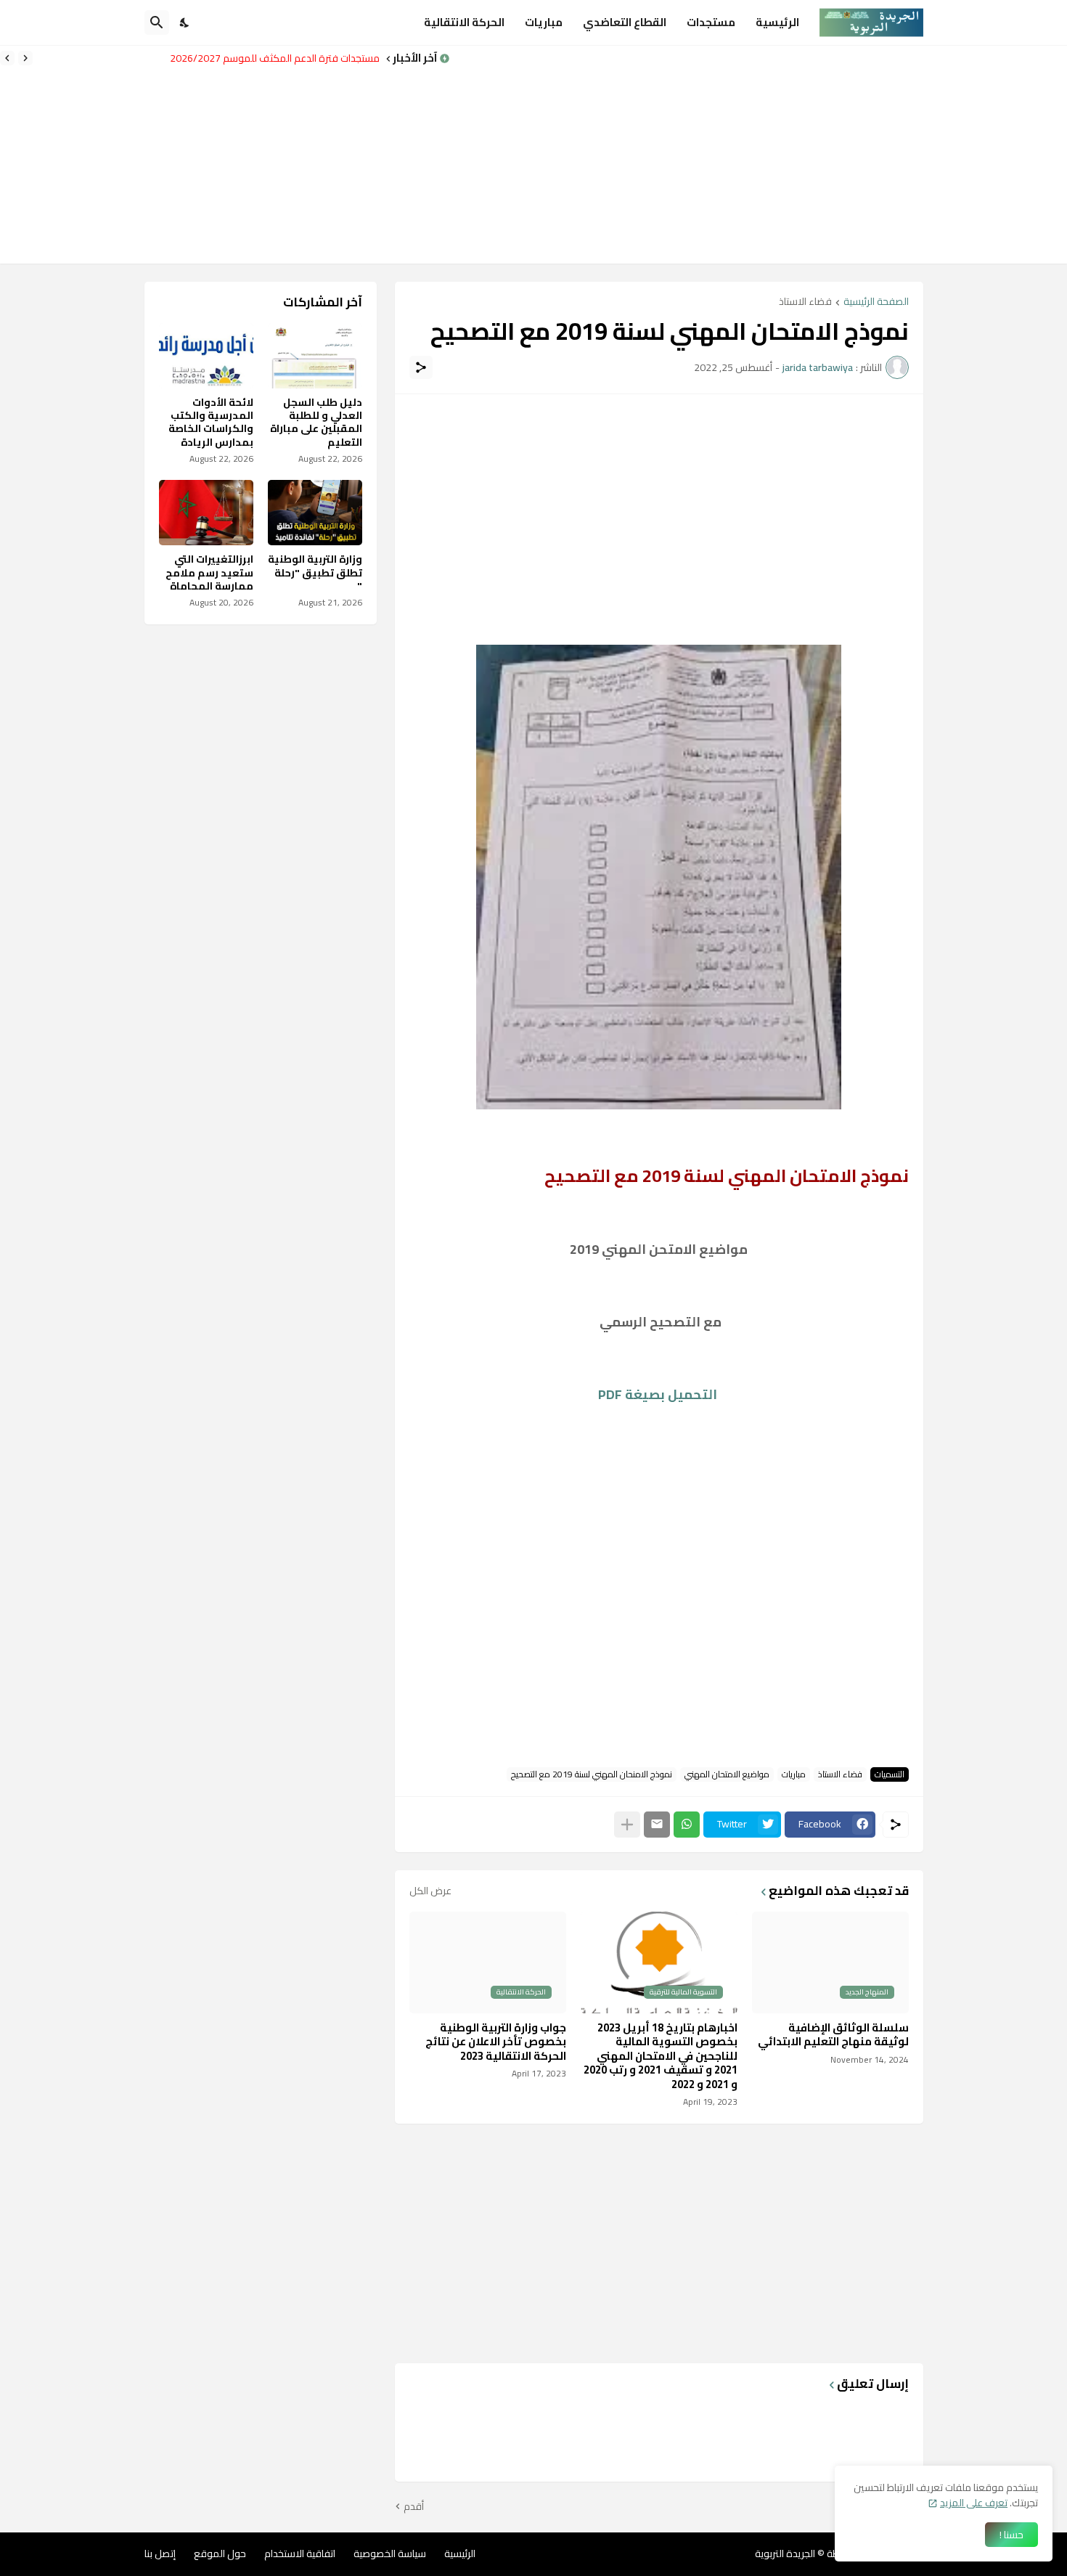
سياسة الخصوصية (390, 2553)
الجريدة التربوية (785, 2553)
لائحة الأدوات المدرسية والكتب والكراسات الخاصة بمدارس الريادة (211, 422)
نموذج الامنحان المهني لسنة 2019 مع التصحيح (592, 1774)
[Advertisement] (759, 155)
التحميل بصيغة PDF (659, 1394)
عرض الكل (430, 1891)
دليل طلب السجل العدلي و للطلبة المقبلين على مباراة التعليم (316, 422)
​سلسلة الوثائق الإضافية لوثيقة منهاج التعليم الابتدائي (833, 2035)
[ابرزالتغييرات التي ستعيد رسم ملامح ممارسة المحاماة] (206, 513)
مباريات (544, 22)
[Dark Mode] (185, 23)
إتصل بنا (160, 2553)
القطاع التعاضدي (625, 22)
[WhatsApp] (687, 1825)
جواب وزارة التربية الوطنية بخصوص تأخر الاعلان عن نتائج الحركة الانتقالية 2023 (496, 2042)
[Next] (7, 58)
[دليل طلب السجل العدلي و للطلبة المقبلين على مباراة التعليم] (315, 356)
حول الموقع (220, 2553)
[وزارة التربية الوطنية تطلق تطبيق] (315, 513)
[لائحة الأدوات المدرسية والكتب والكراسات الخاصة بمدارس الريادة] (206, 356)
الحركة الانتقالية (464, 22)
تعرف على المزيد (974, 2503)
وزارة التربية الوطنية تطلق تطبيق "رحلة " (300, 58)
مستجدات (711, 22)
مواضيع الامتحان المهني (727, 1774)
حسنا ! (1011, 2535)
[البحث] (157, 23)
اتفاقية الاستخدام (300, 2553)
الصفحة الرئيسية (876, 302)
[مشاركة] (421, 367)
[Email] (657, 1825)
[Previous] (25, 58)
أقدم (414, 2507)
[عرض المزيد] (627, 1825)
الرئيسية (777, 22)
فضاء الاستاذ (805, 302)
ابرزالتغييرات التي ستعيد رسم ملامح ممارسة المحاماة (209, 572)
